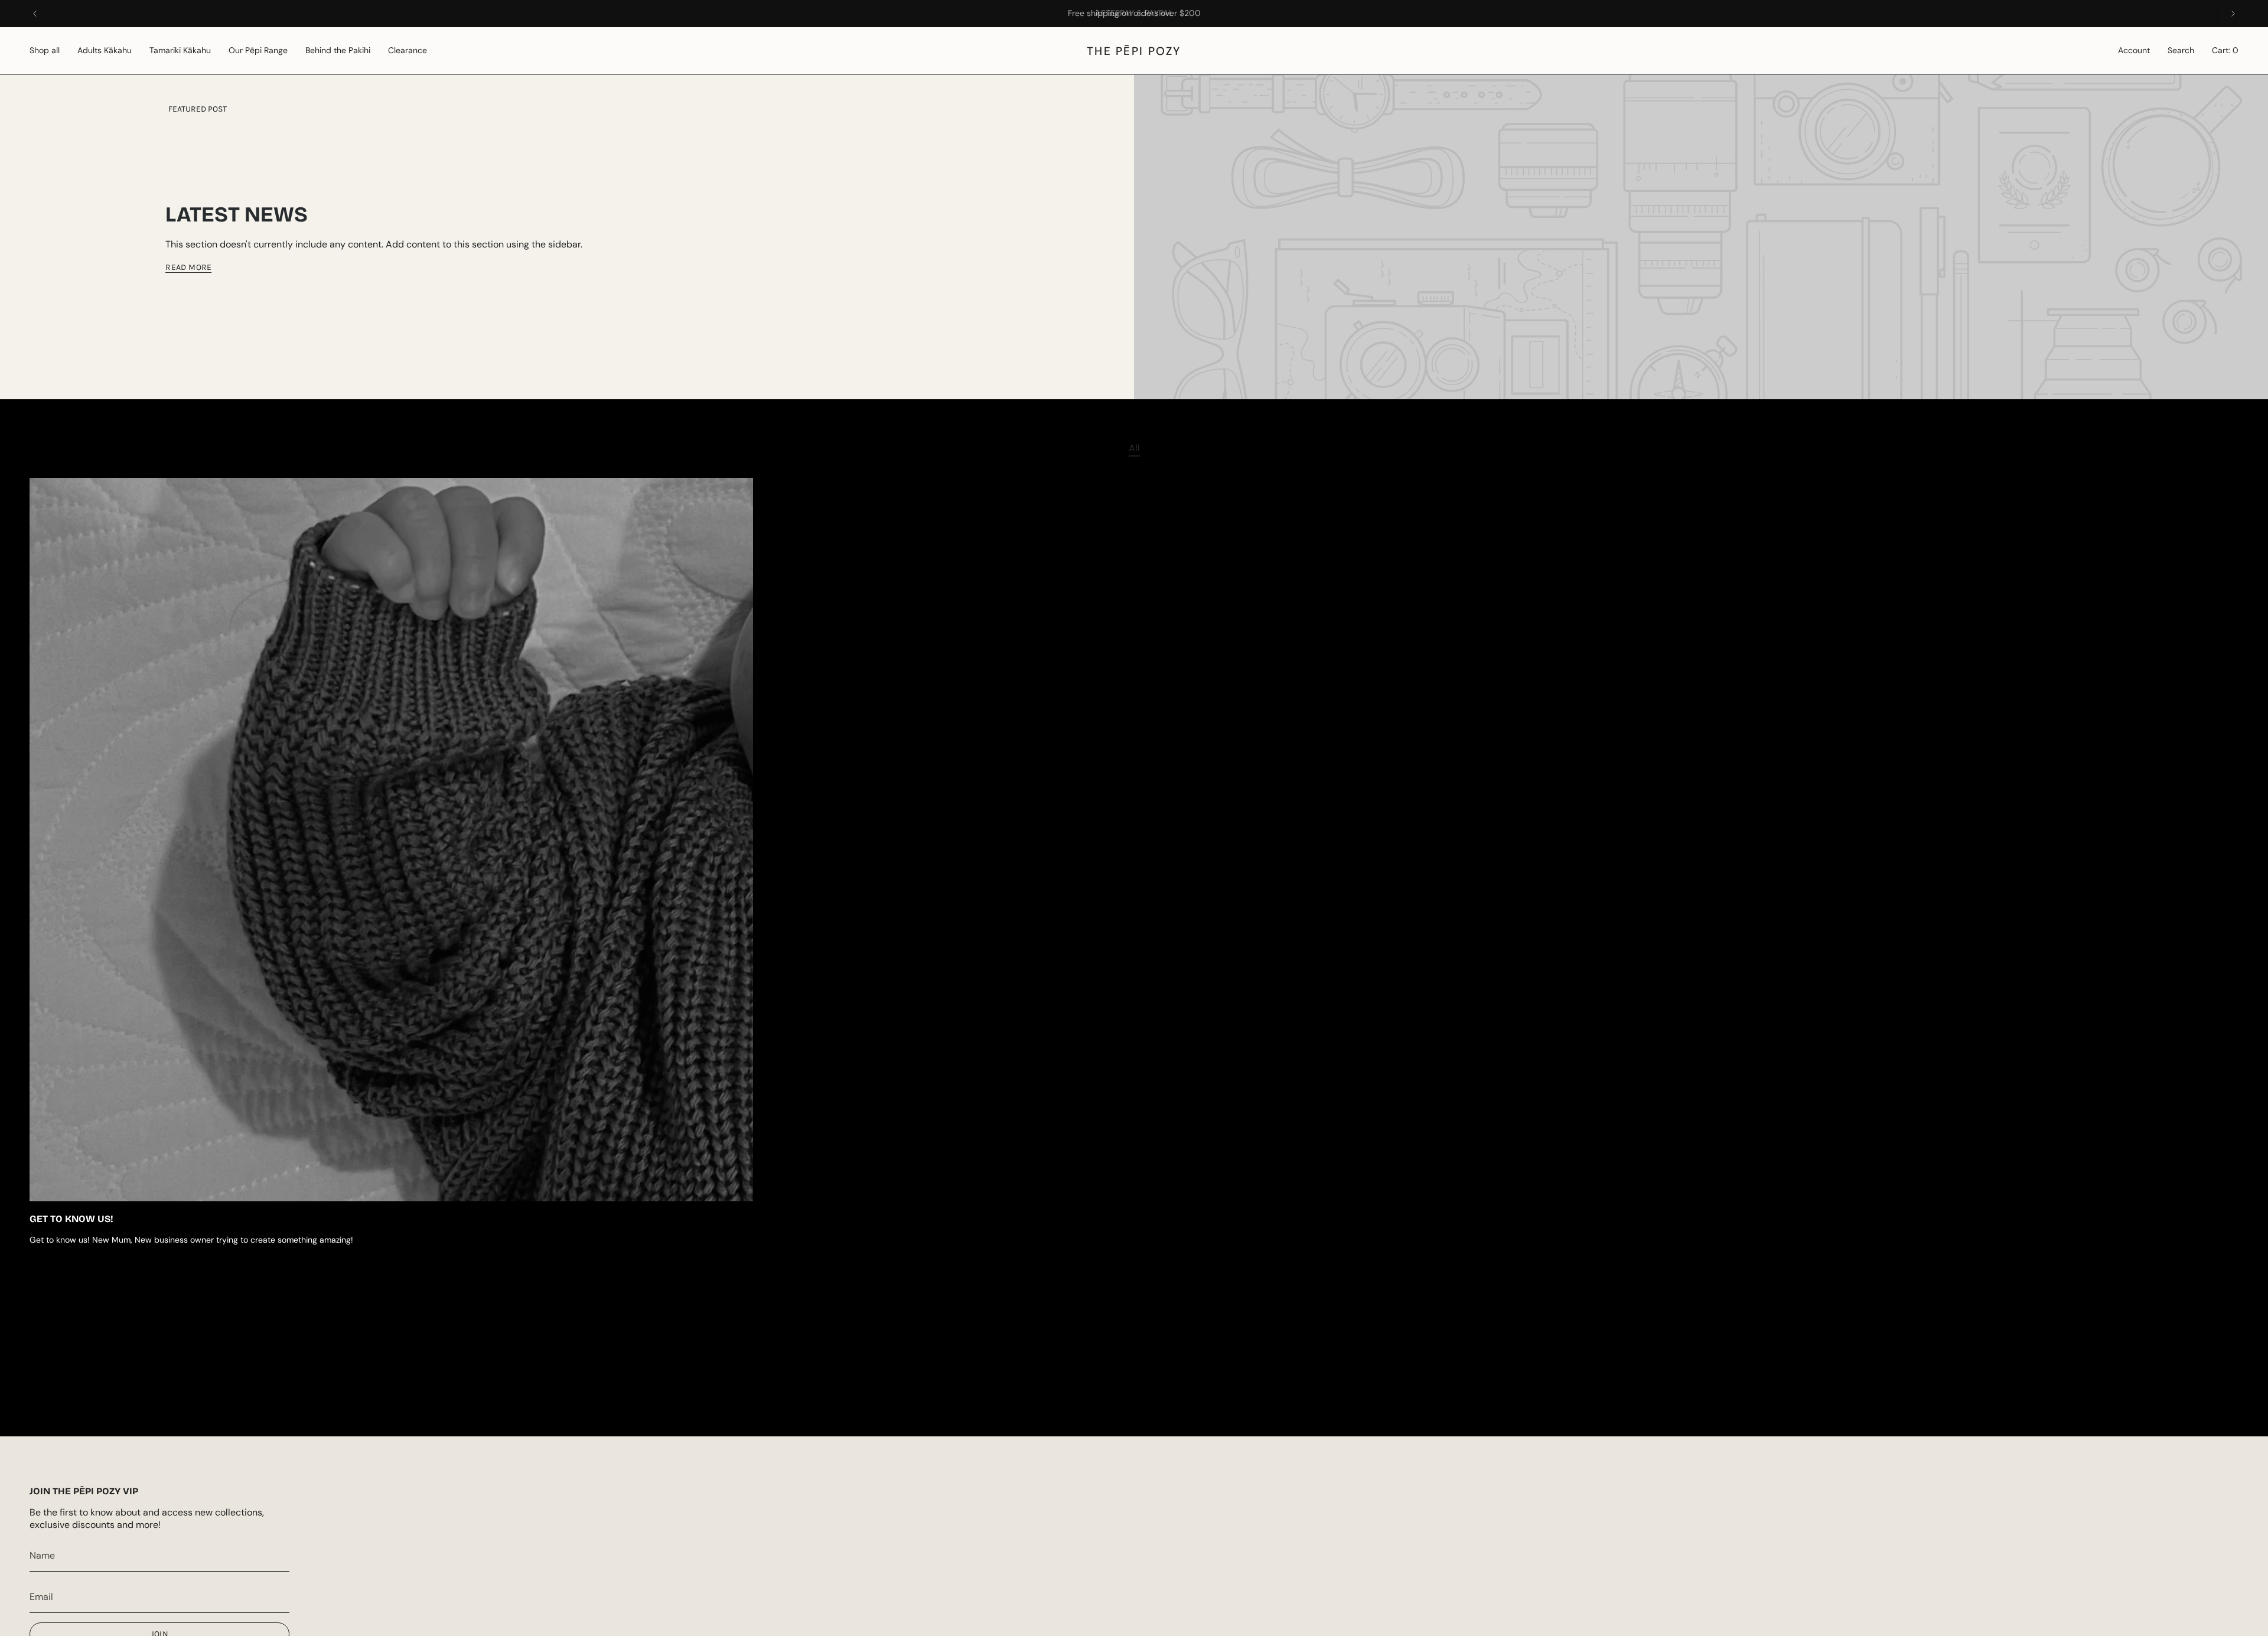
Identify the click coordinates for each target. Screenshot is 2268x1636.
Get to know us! (71, 1219)
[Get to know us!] (391, 840)
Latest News (237, 215)
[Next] (2233, 14)
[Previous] (35, 14)
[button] (45, 51)
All (1134, 448)
